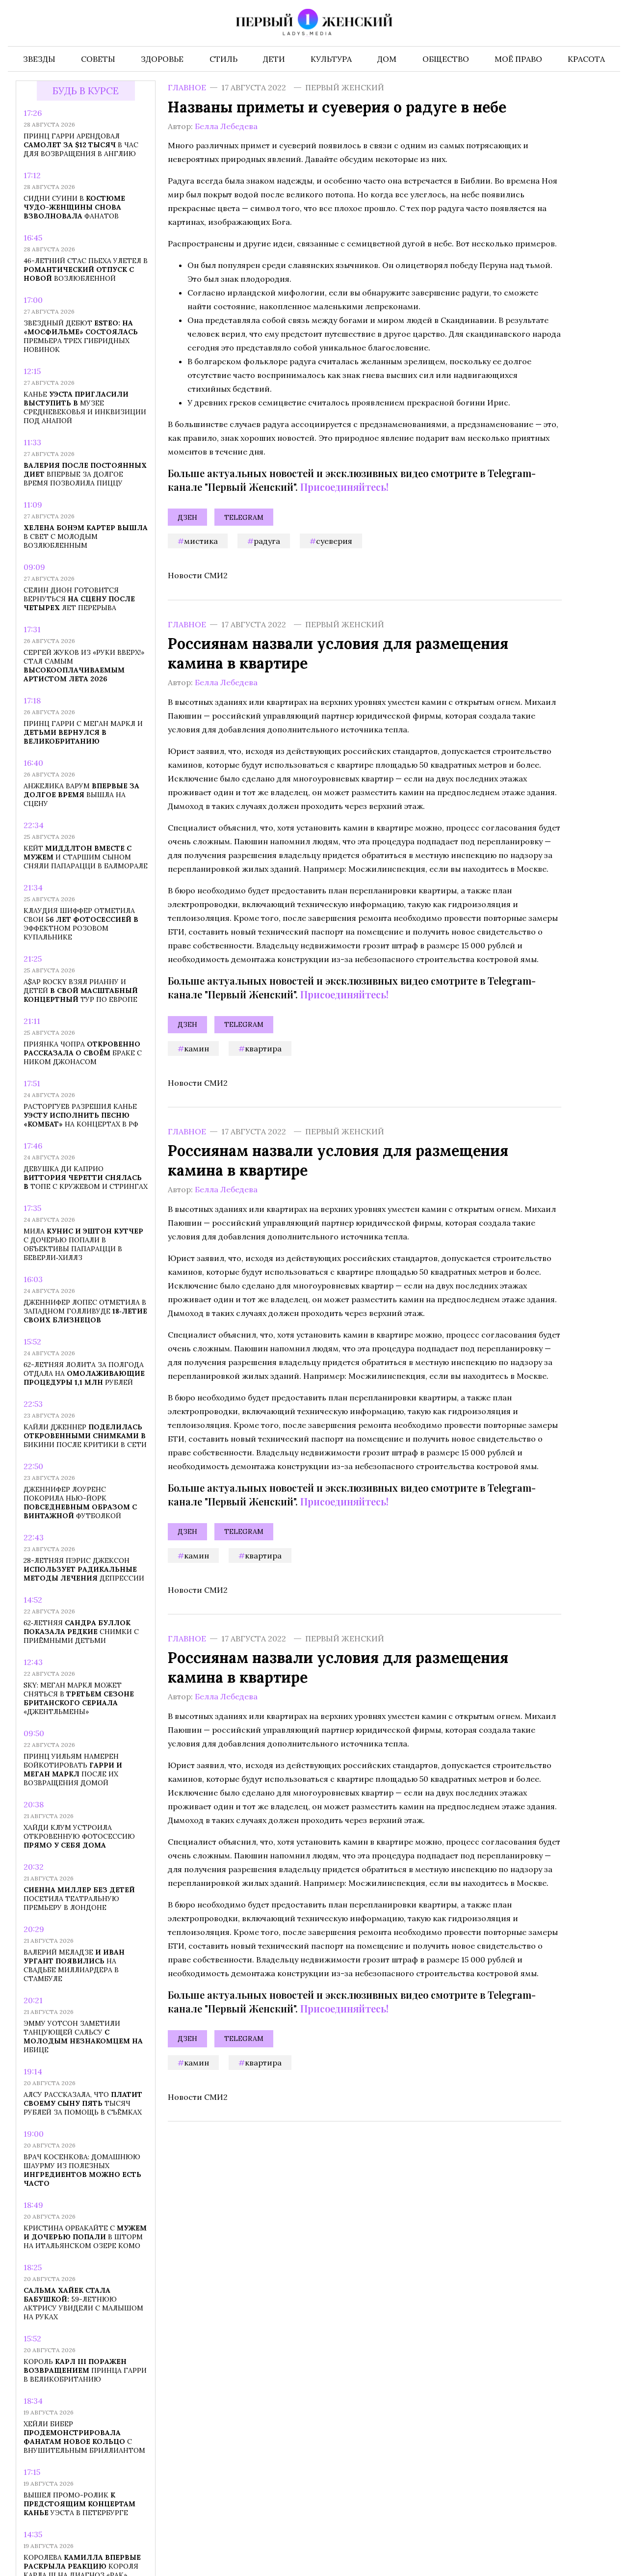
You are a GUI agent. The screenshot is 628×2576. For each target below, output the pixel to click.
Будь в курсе (86, 91)
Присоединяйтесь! (344, 487)
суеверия (334, 541)
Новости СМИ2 (198, 575)
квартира (263, 1048)
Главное (187, 87)
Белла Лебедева (226, 126)
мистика (201, 541)
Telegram (244, 517)
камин (196, 1048)
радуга (267, 541)
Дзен (187, 517)
